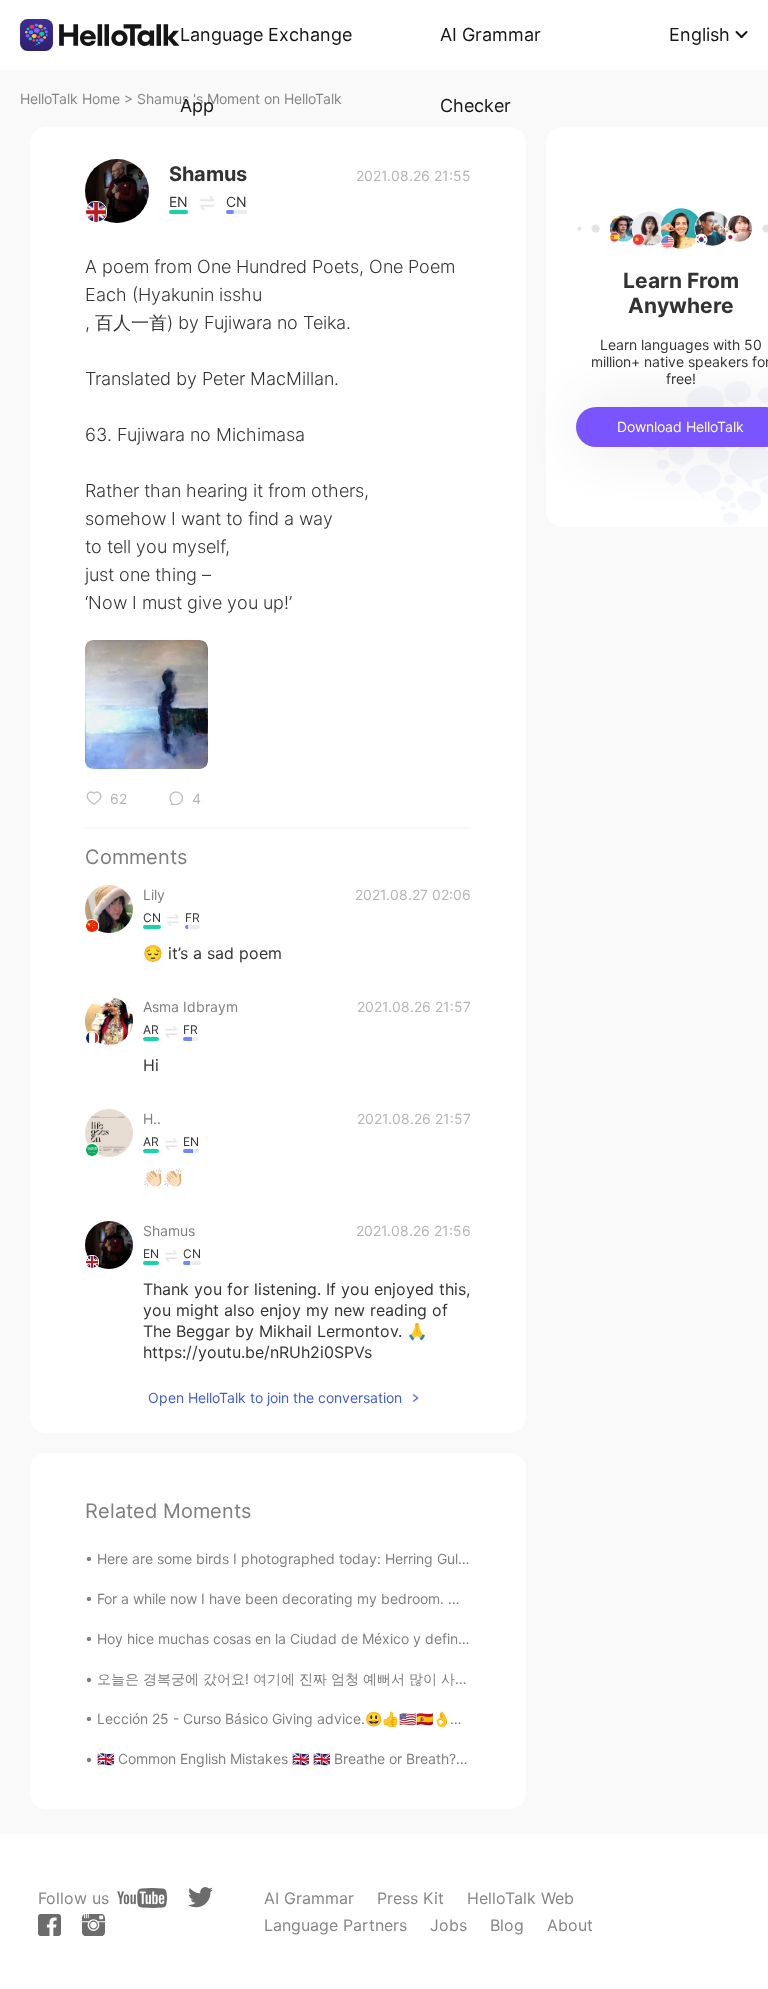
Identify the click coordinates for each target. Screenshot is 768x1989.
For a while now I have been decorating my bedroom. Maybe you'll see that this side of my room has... (429, 1598)
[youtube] (142, 1898)
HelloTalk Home (70, 98)
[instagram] (93, 1925)
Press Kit (410, 1898)
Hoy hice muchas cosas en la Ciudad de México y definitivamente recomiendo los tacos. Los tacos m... (432, 1638)
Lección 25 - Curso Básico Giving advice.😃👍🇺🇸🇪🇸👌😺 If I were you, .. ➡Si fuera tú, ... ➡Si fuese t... (428, 1718)
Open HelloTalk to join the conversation (275, 1397)
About (570, 1925)
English (699, 34)
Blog (507, 1925)
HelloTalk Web (520, 1898)
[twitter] (200, 1897)
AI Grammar (309, 1898)
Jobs (448, 1925)
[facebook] (49, 1925)
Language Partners (335, 1925)
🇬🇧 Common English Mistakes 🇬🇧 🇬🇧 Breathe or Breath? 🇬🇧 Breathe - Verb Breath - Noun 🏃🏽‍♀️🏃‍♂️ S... (416, 1758)
